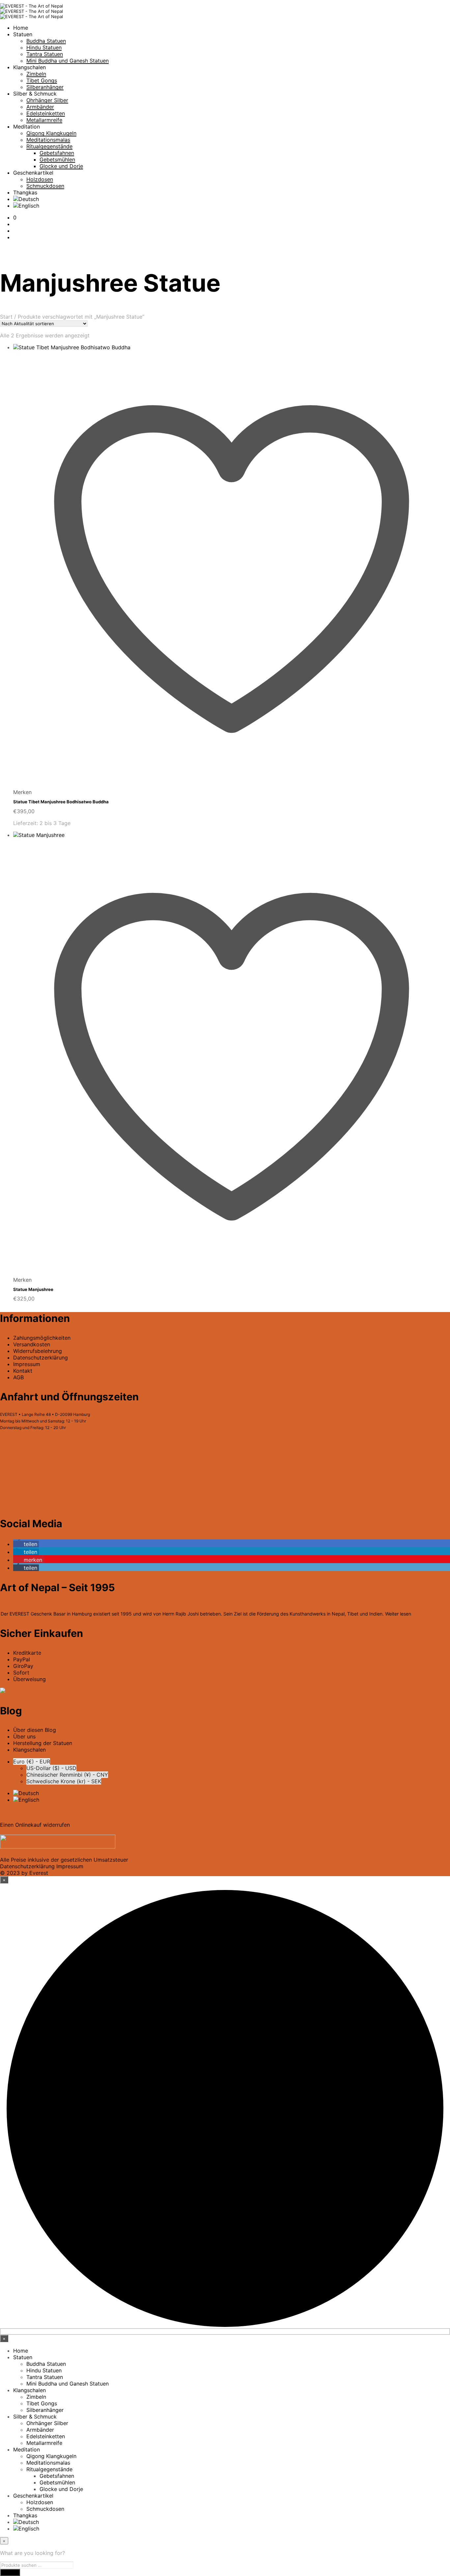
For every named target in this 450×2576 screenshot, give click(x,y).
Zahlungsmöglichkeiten (42, 1338)
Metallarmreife (44, 120)
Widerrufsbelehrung (38, 1351)
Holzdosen (40, 179)
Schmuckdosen (45, 186)
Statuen (23, 34)
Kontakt (23, 1371)
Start (6, 317)
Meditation (27, 127)
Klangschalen (29, 67)
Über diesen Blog (35, 1730)
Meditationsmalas (48, 140)
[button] (15, 217)
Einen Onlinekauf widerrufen (35, 1825)
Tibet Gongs (42, 80)
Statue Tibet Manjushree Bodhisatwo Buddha (61, 802)
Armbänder (40, 107)
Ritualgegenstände (49, 146)
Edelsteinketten (46, 113)
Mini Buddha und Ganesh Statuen (68, 61)
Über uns (24, 1736)
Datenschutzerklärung (27, 1866)
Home (21, 28)
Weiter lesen (398, 1614)
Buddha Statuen (46, 41)
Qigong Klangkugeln (51, 133)
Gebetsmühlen (57, 159)
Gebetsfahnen (57, 153)
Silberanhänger (45, 87)
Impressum (27, 1364)
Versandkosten (32, 1344)
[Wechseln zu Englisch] (26, 206)
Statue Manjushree (33, 1289)
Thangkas (25, 192)
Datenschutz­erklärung (41, 1358)
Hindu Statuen (44, 47)
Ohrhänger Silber (47, 100)
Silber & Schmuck (35, 94)
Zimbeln (36, 74)
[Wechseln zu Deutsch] (26, 1793)
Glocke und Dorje (61, 166)
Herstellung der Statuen (43, 1743)
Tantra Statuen (45, 54)
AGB (18, 1377)
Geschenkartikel (33, 173)
